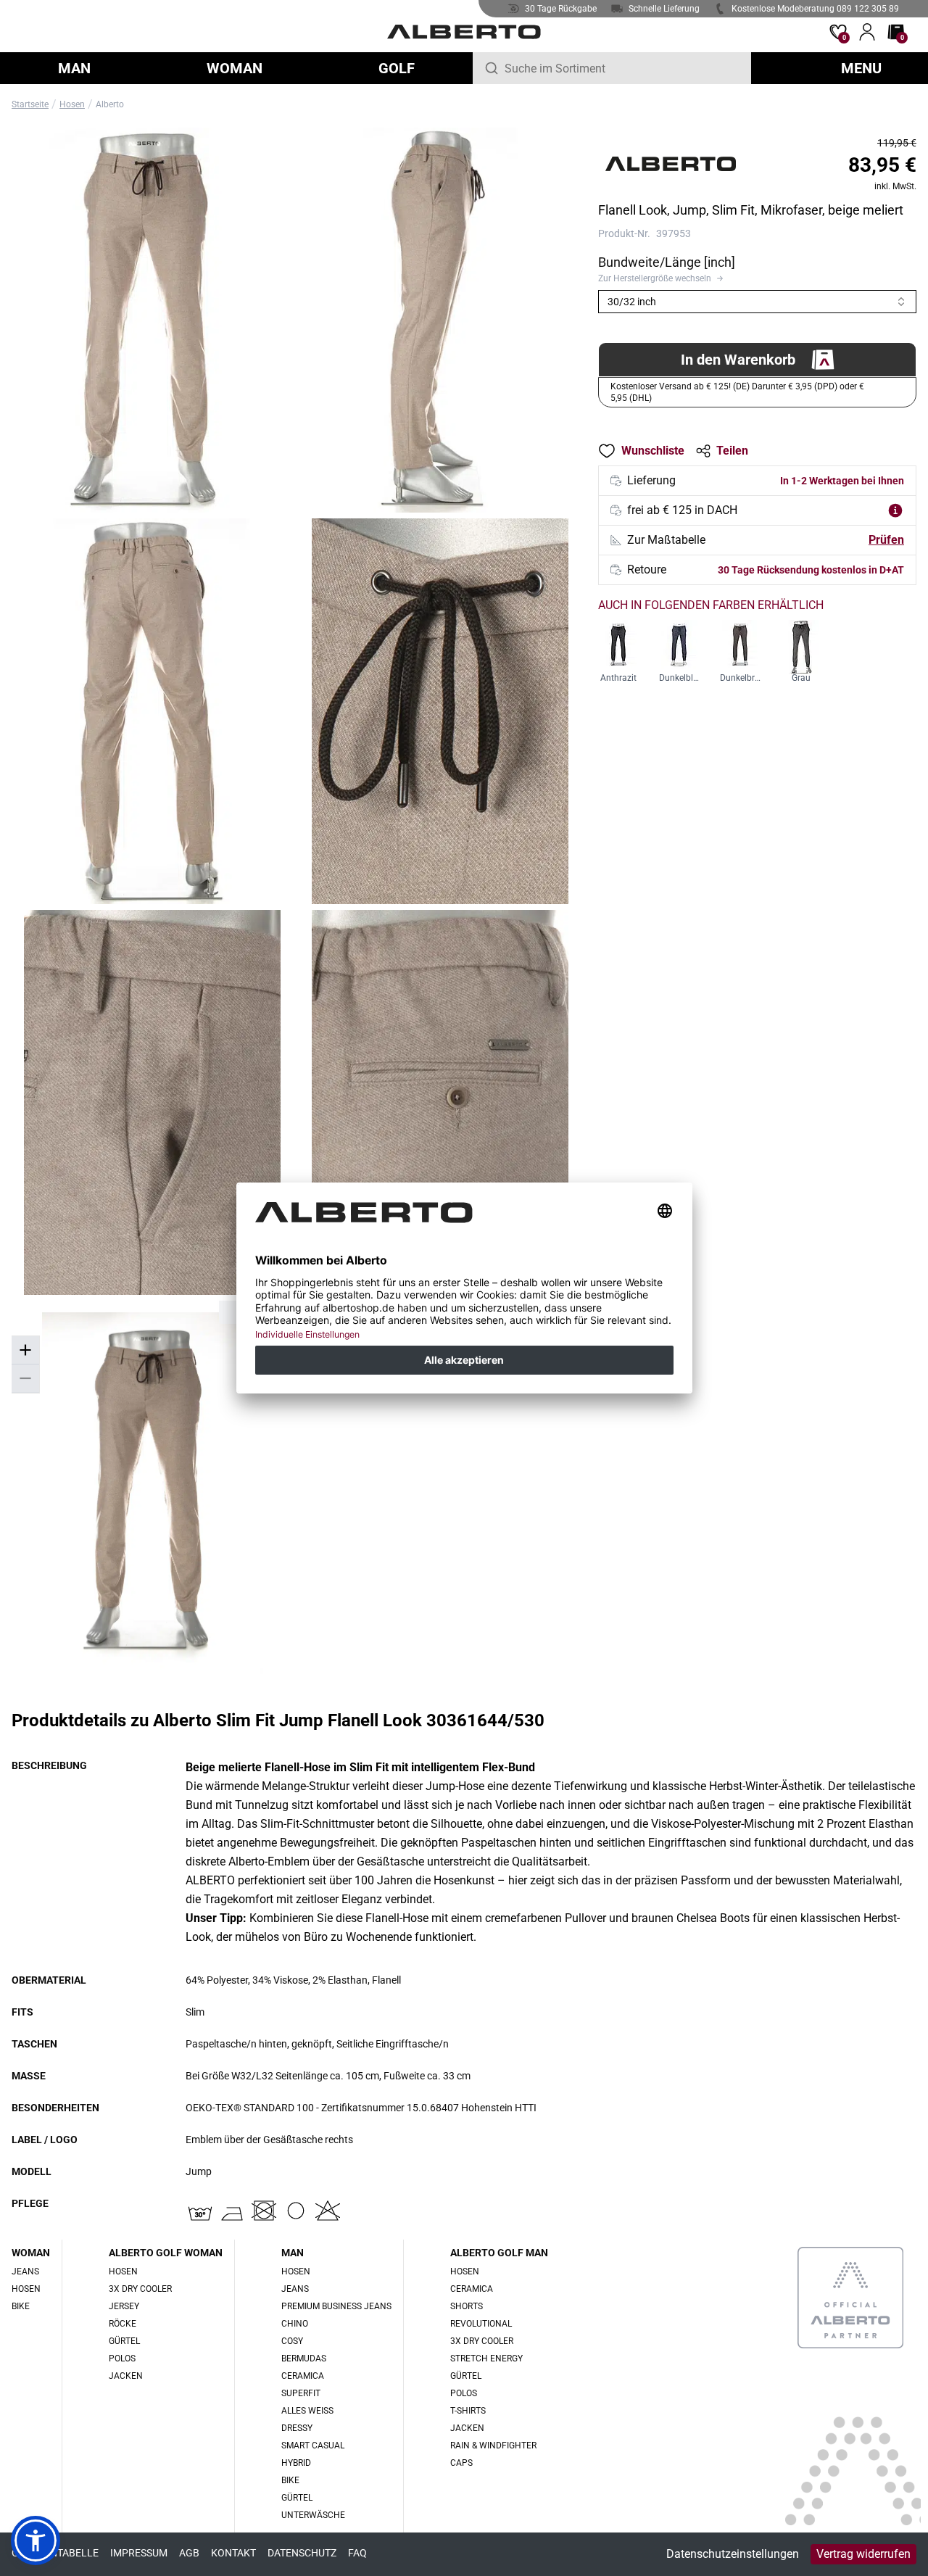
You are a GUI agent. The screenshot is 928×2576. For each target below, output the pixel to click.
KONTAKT (233, 2553)
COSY (292, 2341)
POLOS (122, 2358)
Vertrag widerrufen (863, 2554)
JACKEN (126, 2376)
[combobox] (622, 68)
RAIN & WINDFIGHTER (493, 2445)
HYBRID (296, 2463)
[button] (757, 278)
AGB (189, 2553)
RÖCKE (123, 2324)
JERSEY (124, 2306)
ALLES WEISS (307, 2411)
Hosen (72, 104)
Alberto (110, 104)
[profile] (867, 32)
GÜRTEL (124, 2341)
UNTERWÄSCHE (313, 2515)
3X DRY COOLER (140, 2289)
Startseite (30, 104)
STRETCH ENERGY (486, 2358)
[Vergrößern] (25, 1350)
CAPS (461, 2463)
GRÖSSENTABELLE (55, 2553)
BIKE (21, 2306)
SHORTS (467, 2306)
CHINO (295, 2324)
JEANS (25, 2271)
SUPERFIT (301, 2393)
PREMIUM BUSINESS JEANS (336, 2306)
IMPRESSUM (139, 2553)
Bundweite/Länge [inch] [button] (667, 262)
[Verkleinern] (25, 1379)
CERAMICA (303, 2376)
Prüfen (886, 540)
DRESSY (297, 2428)
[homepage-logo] (464, 32)
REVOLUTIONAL (481, 2324)
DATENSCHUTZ (302, 2553)
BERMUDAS (304, 2358)
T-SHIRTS (468, 2411)
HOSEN (26, 2289)
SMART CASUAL (313, 2445)
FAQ (357, 2553)
